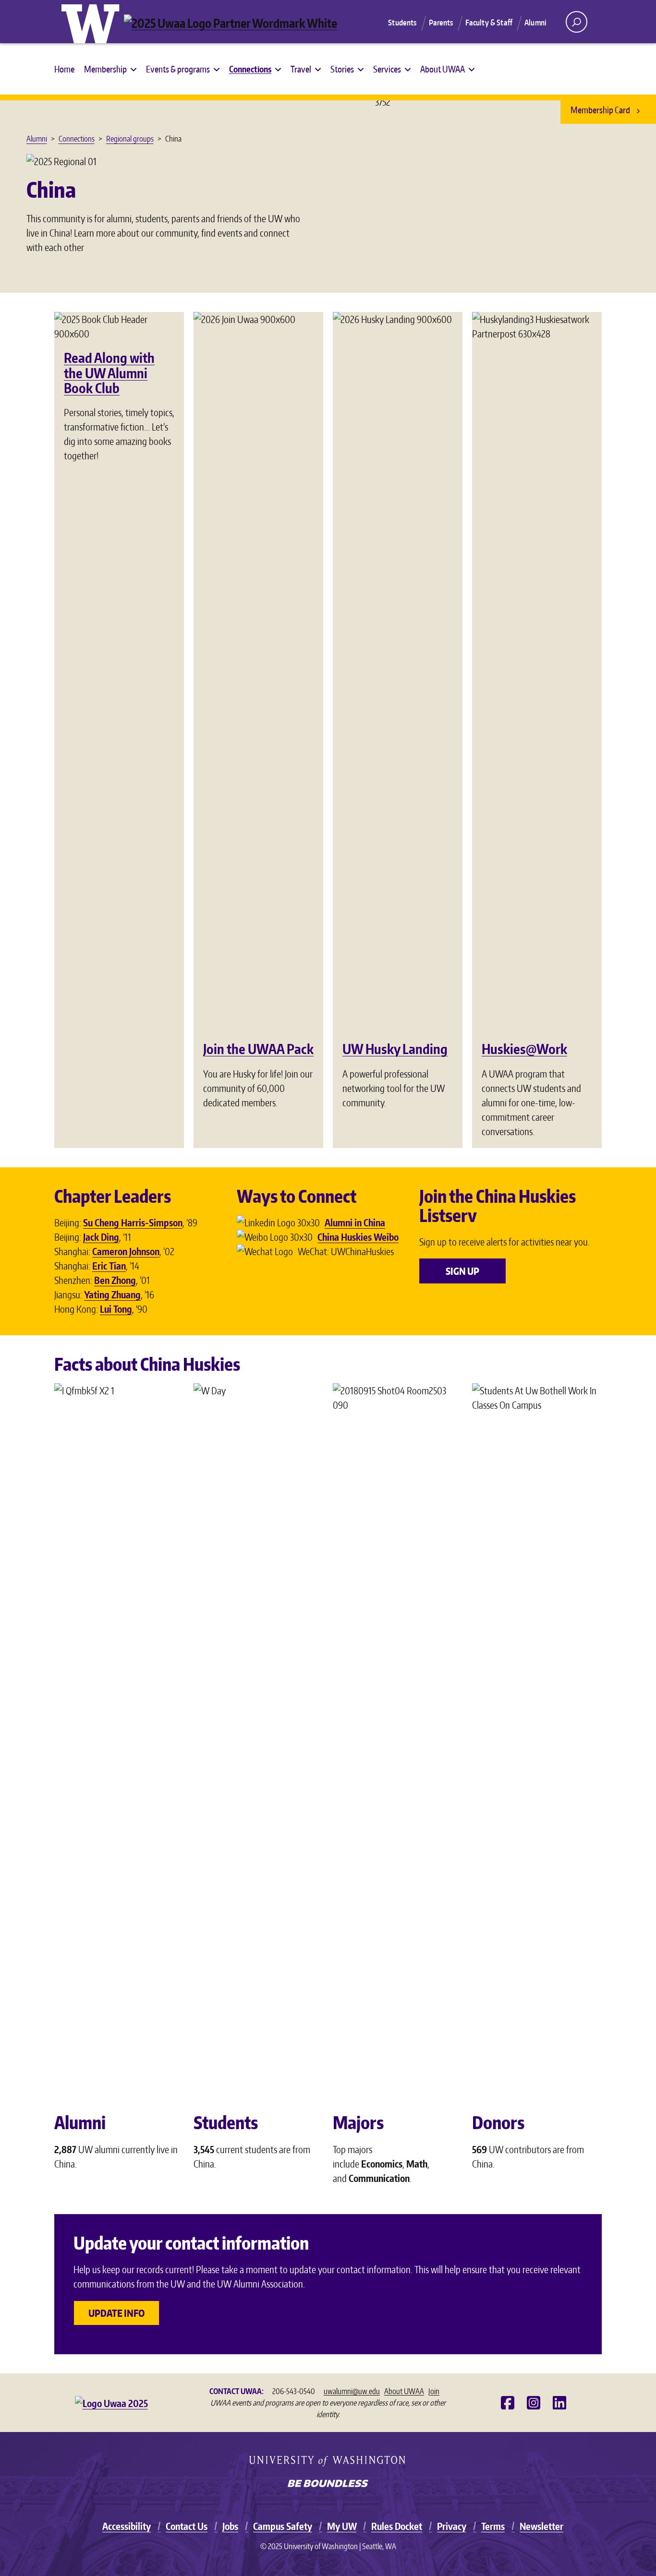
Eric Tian (109, 1266)
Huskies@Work (524, 1049)
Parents (441, 23)
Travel (301, 69)
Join (434, 2391)
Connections (250, 69)
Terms (493, 2526)
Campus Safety (283, 2526)
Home (64, 69)
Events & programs (178, 69)
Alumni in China (355, 1222)
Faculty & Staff (489, 23)
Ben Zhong (115, 1280)
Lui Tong (116, 1309)
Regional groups (130, 139)
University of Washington (93, 22)
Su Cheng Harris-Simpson (133, 1222)
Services (387, 69)
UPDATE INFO (116, 2313)
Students (402, 23)
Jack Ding (101, 1237)
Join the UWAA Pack (258, 1049)
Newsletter (541, 2526)
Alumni (535, 23)
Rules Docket (397, 2526)
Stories (342, 69)
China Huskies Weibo (358, 1237)
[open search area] (577, 22)
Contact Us (187, 2526)
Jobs (230, 2526)
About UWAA (443, 69)
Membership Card (601, 110)
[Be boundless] (328, 2484)
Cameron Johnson (126, 1251)
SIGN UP (462, 1271)
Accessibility (127, 2526)
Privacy (452, 2526)
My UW (342, 2526)
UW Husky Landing (395, 1049)
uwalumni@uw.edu (352, 2391)
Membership (105, 69)
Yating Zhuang (112, 1294)
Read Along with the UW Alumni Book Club (109, 373)
